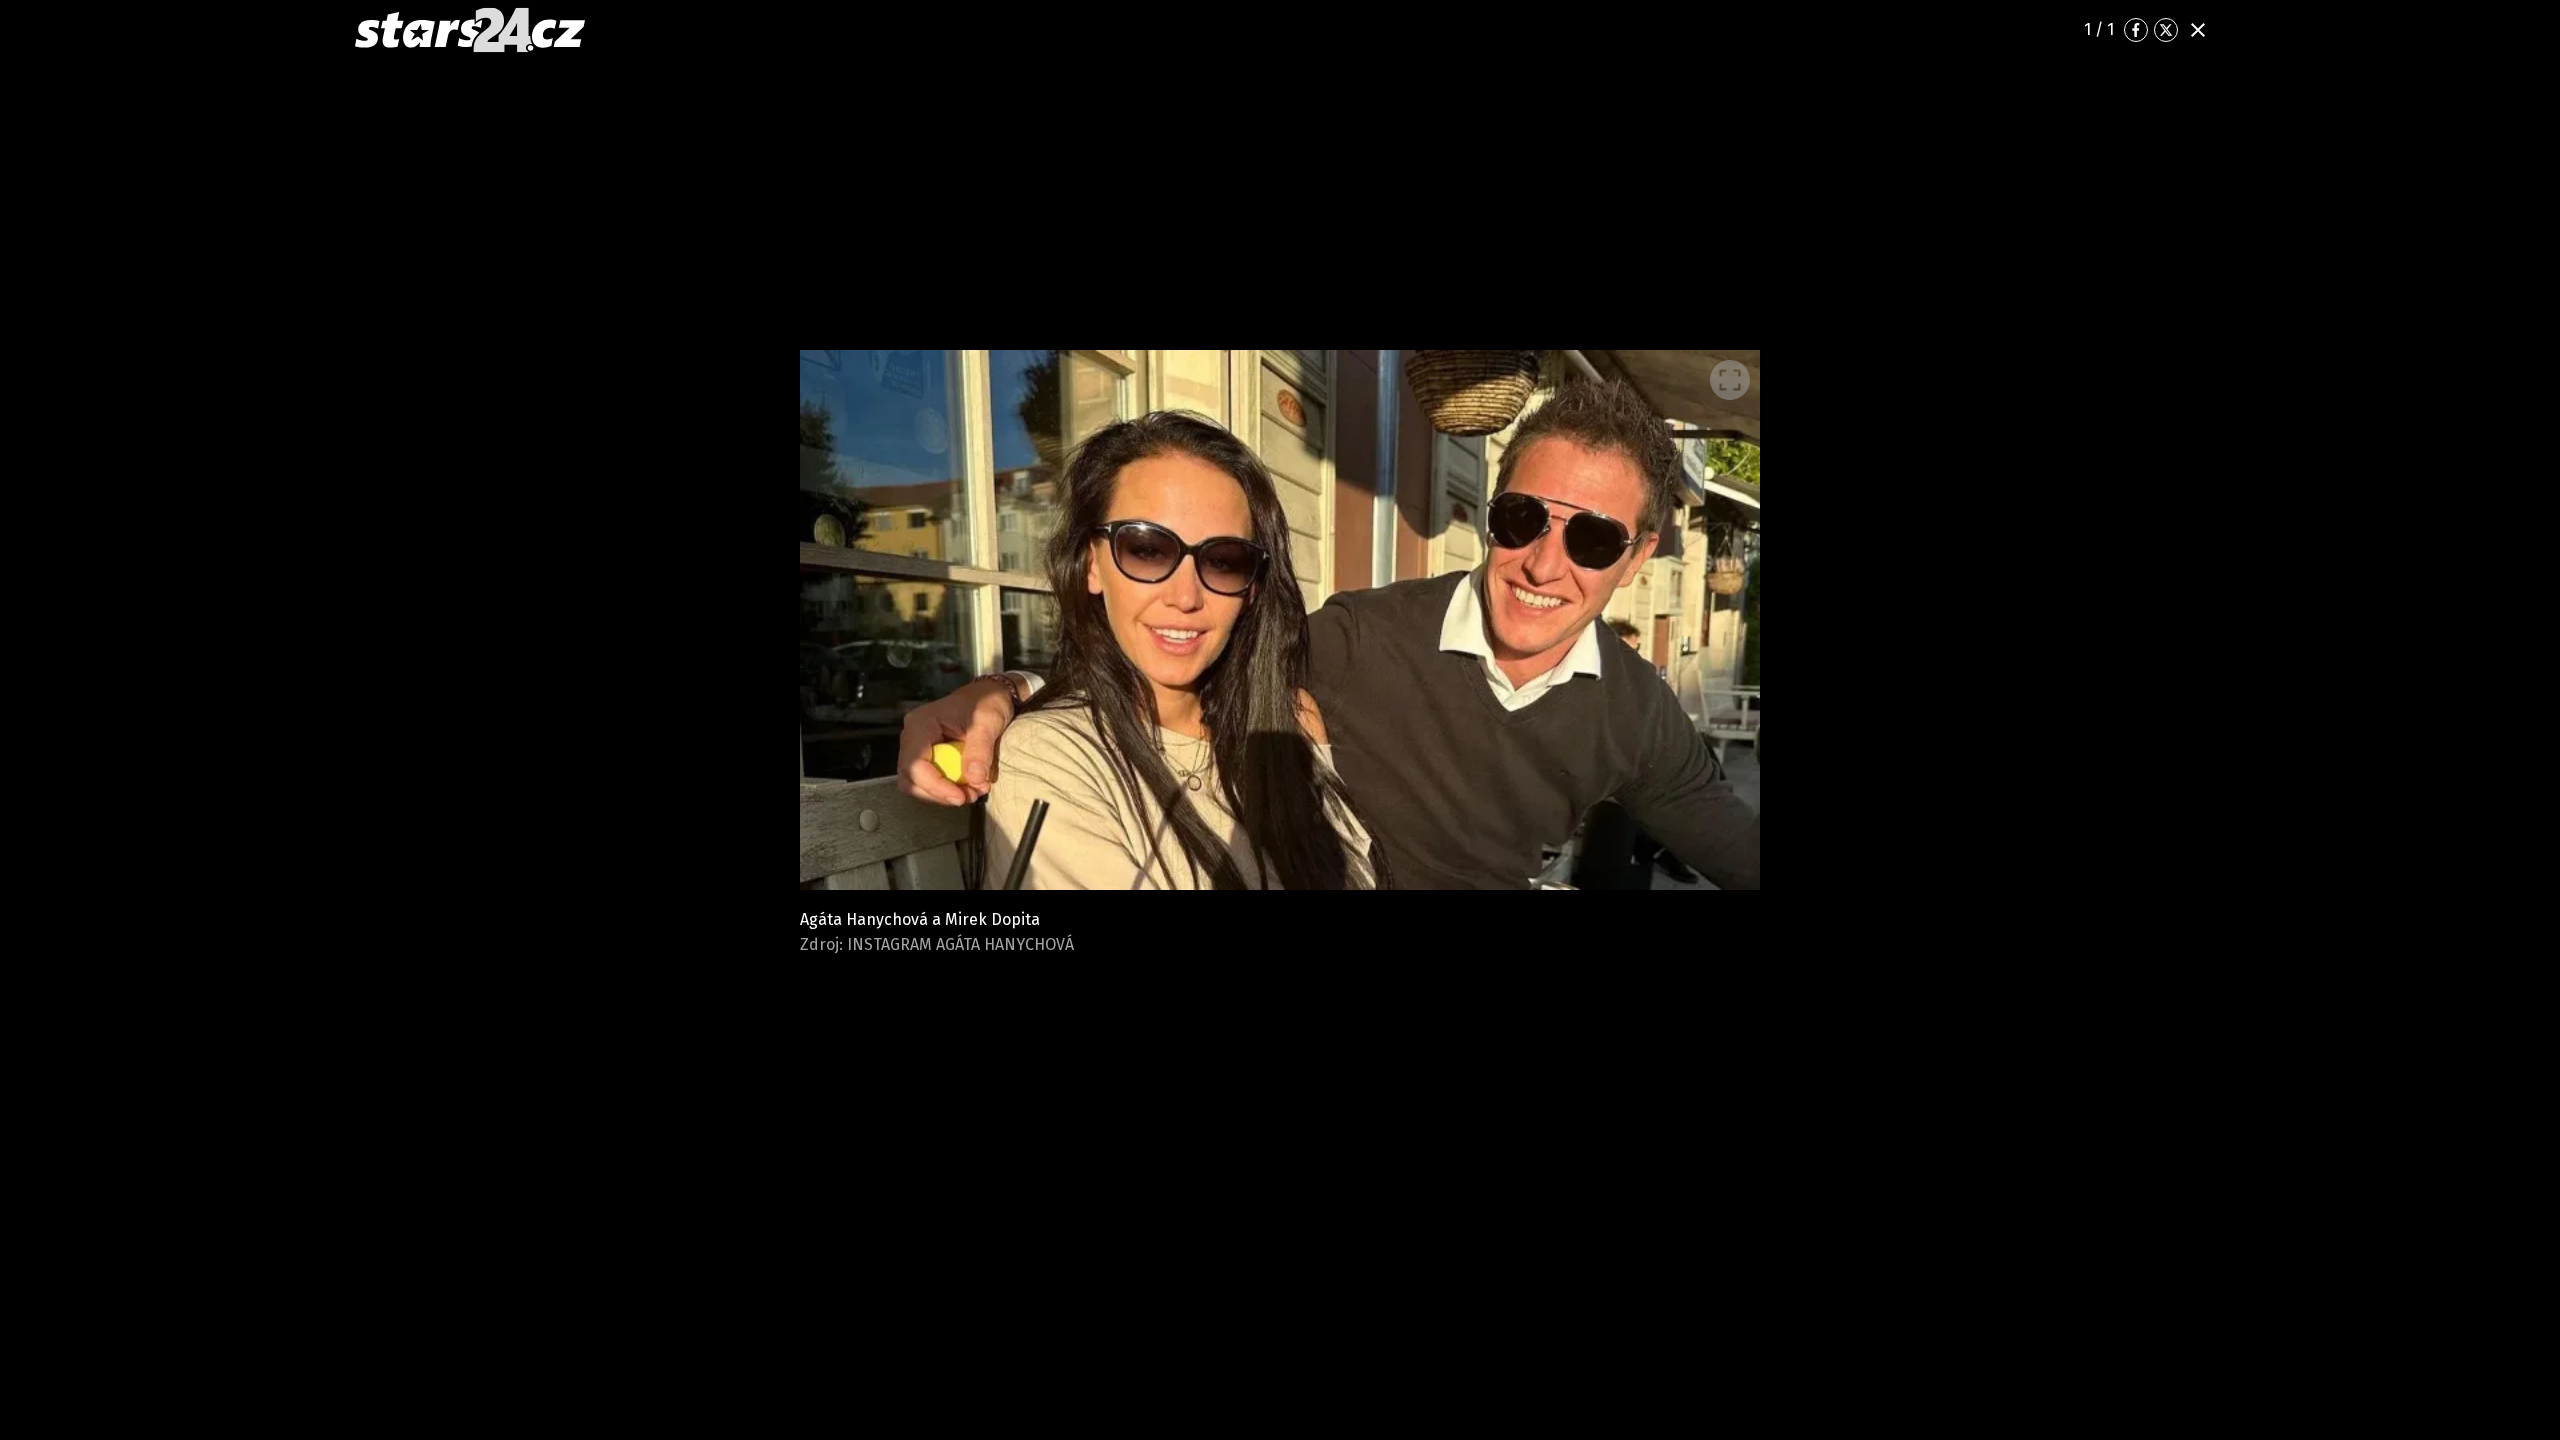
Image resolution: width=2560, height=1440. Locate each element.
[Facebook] (2136, 30)
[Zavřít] (2198, 30)
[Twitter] (2166, 30)
